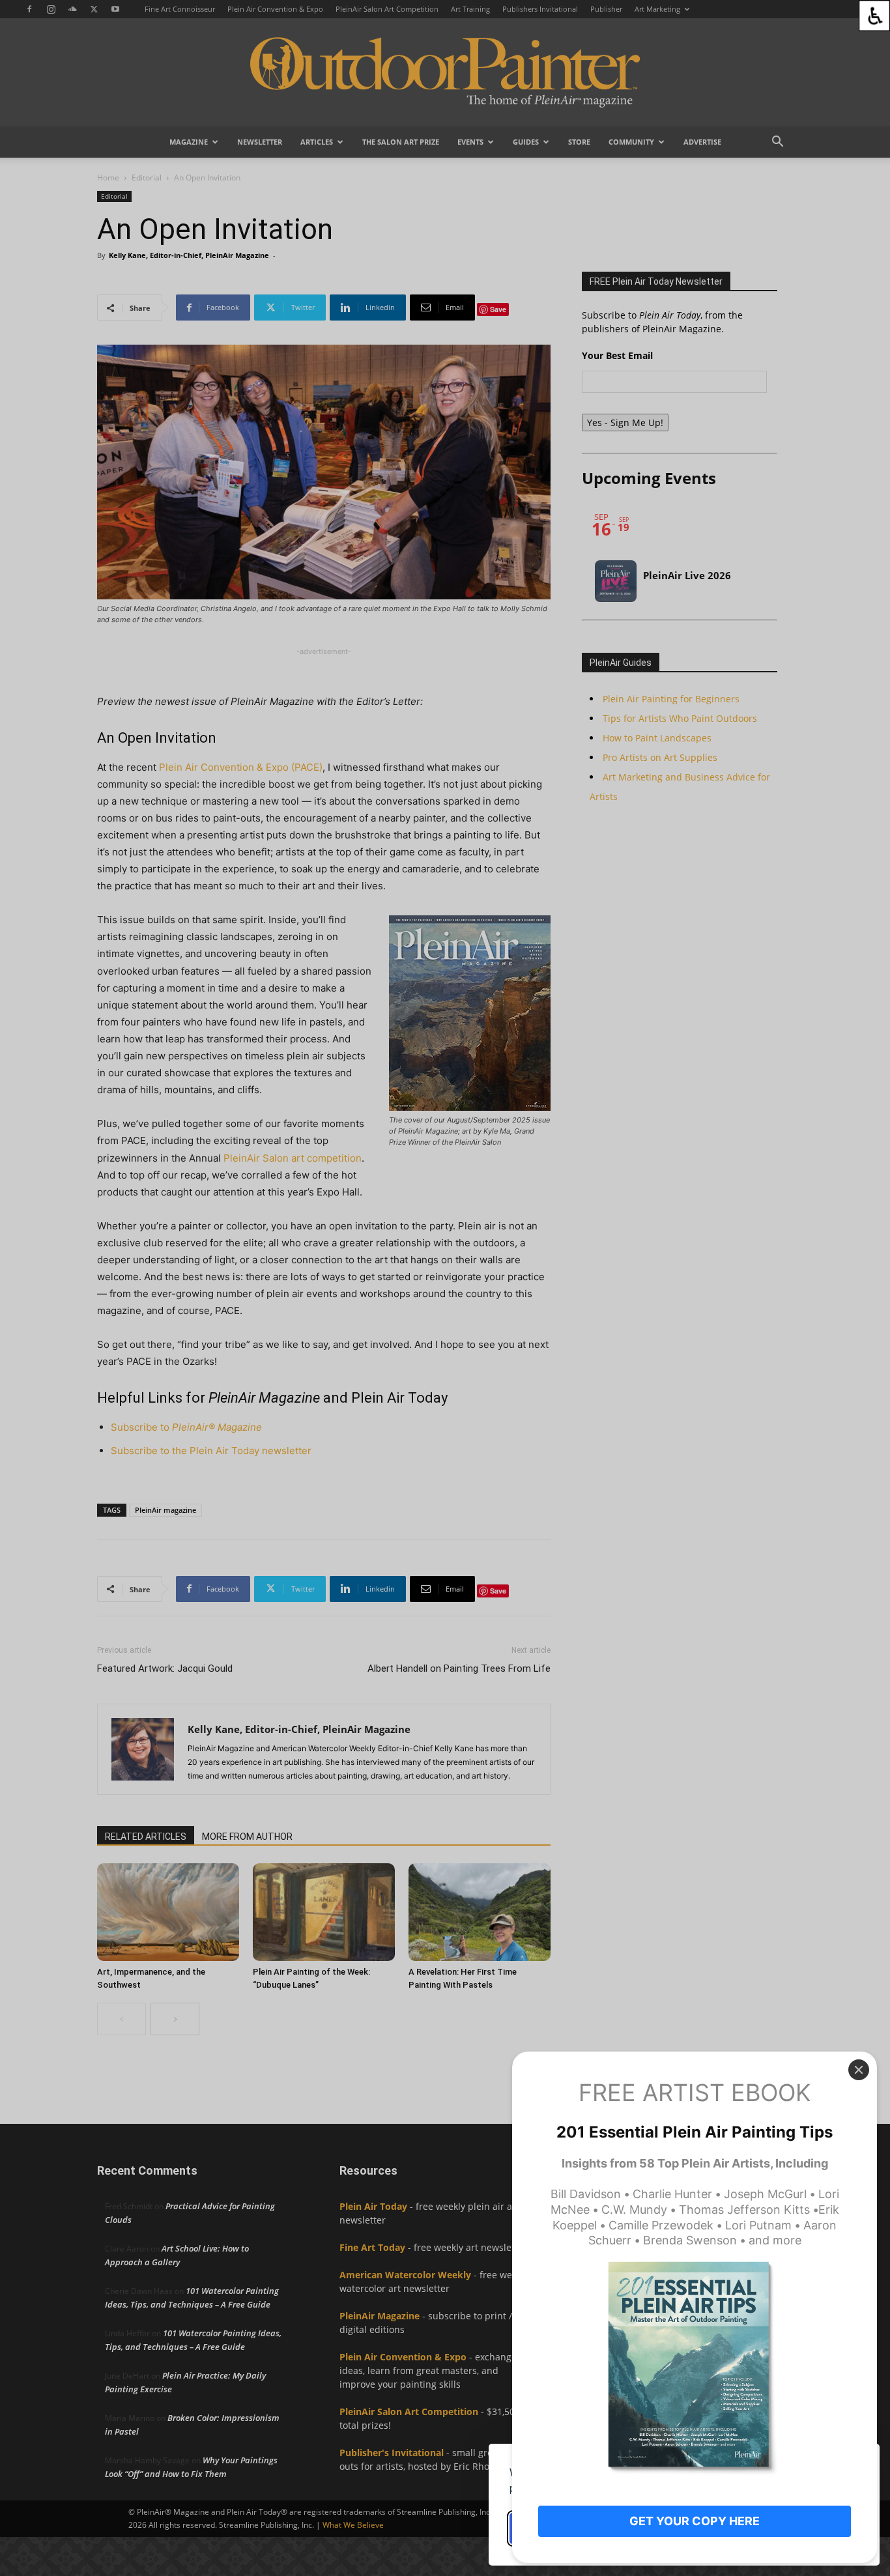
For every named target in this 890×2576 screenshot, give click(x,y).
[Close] (859, 2070)
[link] (874, 16)
